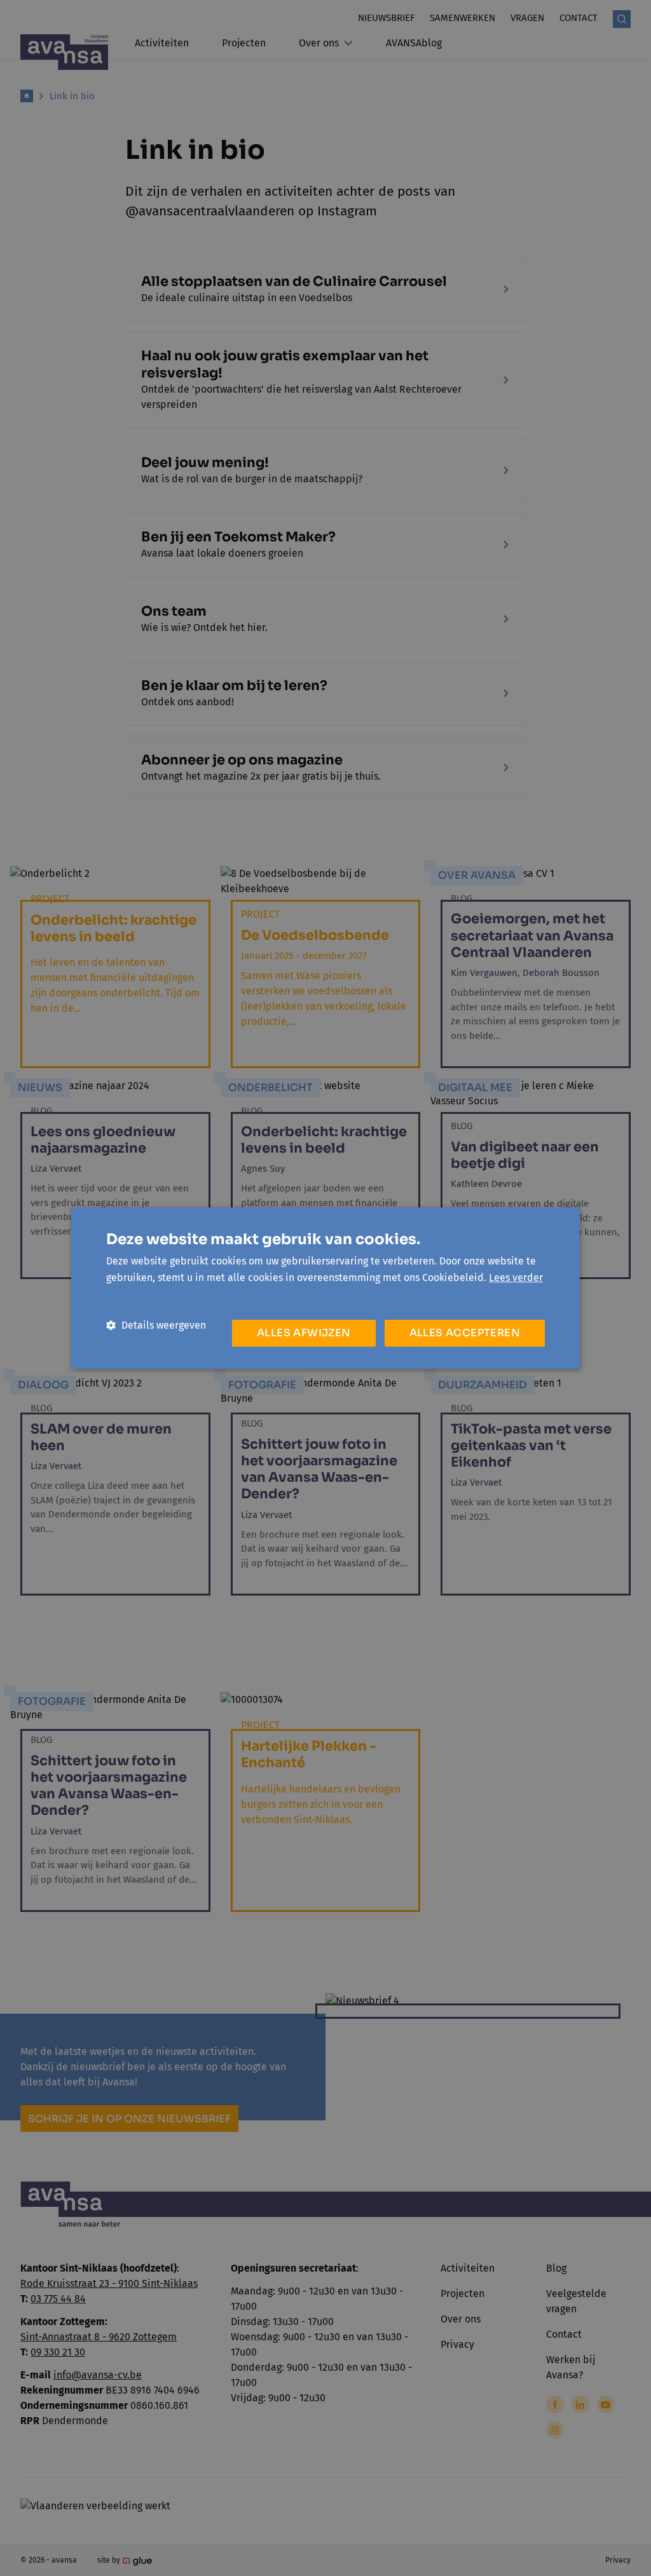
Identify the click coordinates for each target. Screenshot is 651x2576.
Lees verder (516, 1278)
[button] (156, 1325)
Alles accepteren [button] (465, 1333)
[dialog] (325, 1288)
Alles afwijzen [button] (304, 1333)
